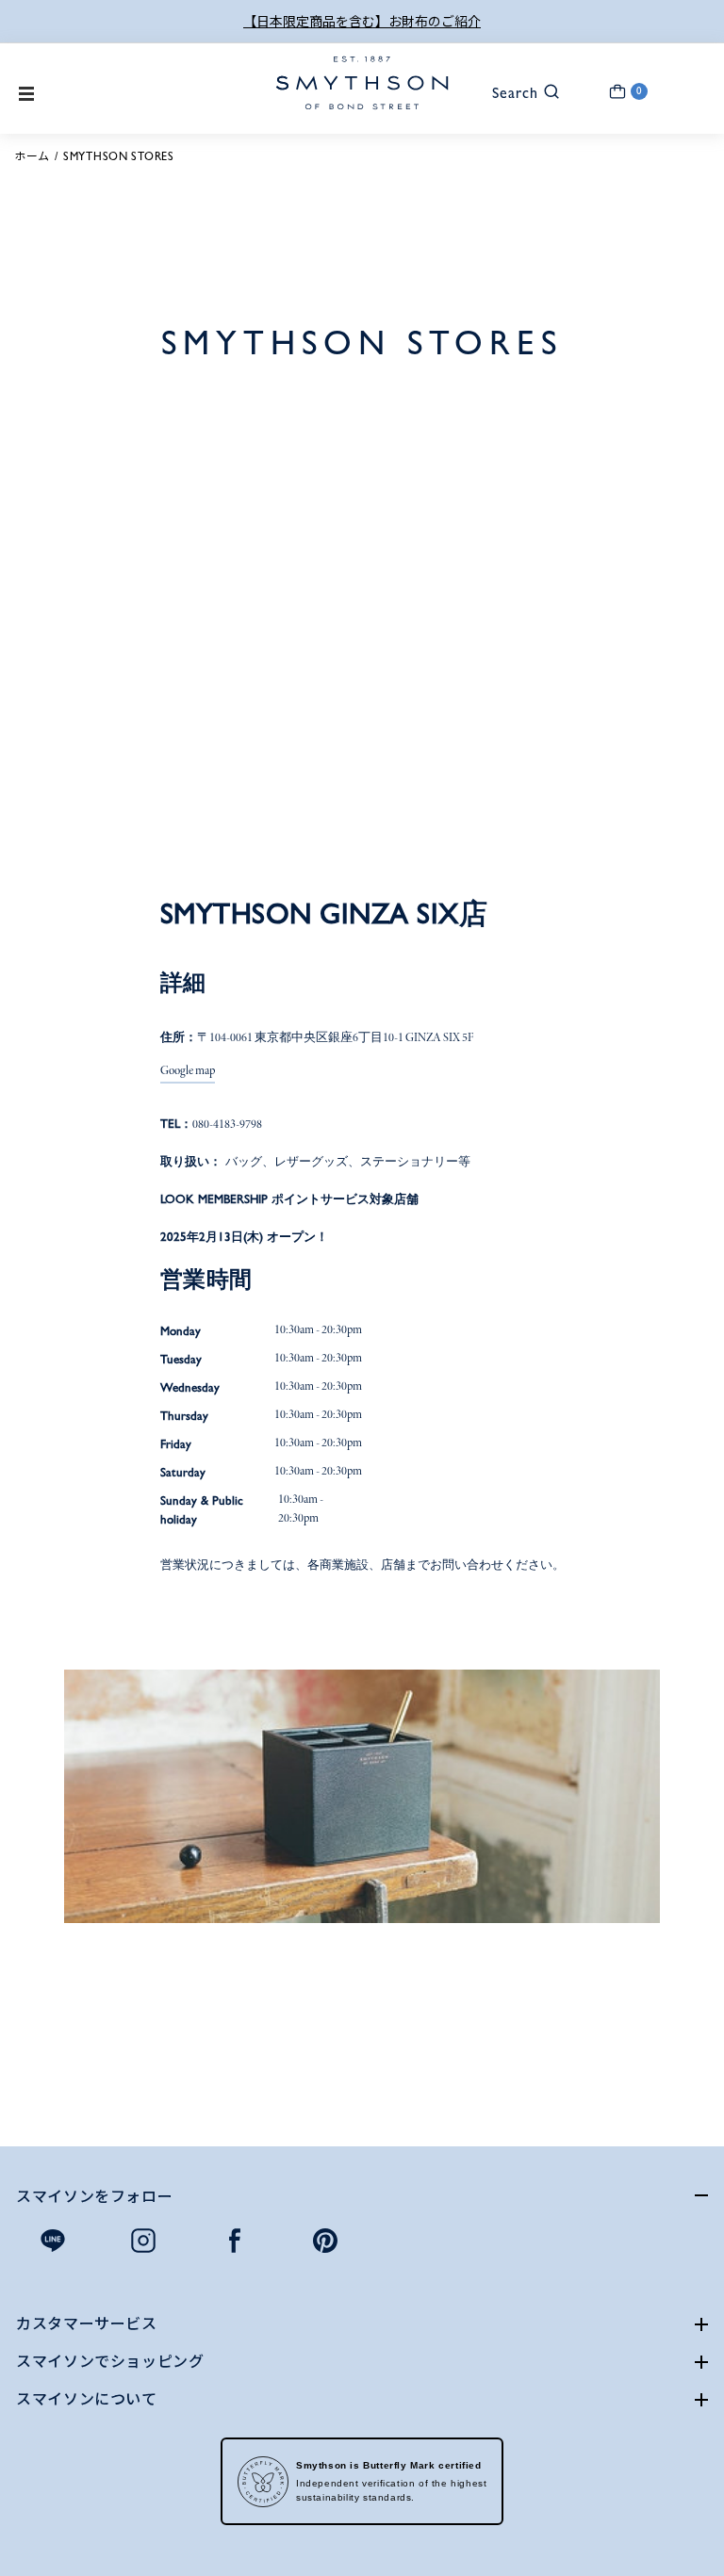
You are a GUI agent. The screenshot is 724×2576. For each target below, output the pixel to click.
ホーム (32, 156)
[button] (517, 91)
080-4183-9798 (227, 1125)
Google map (188, 1072)
